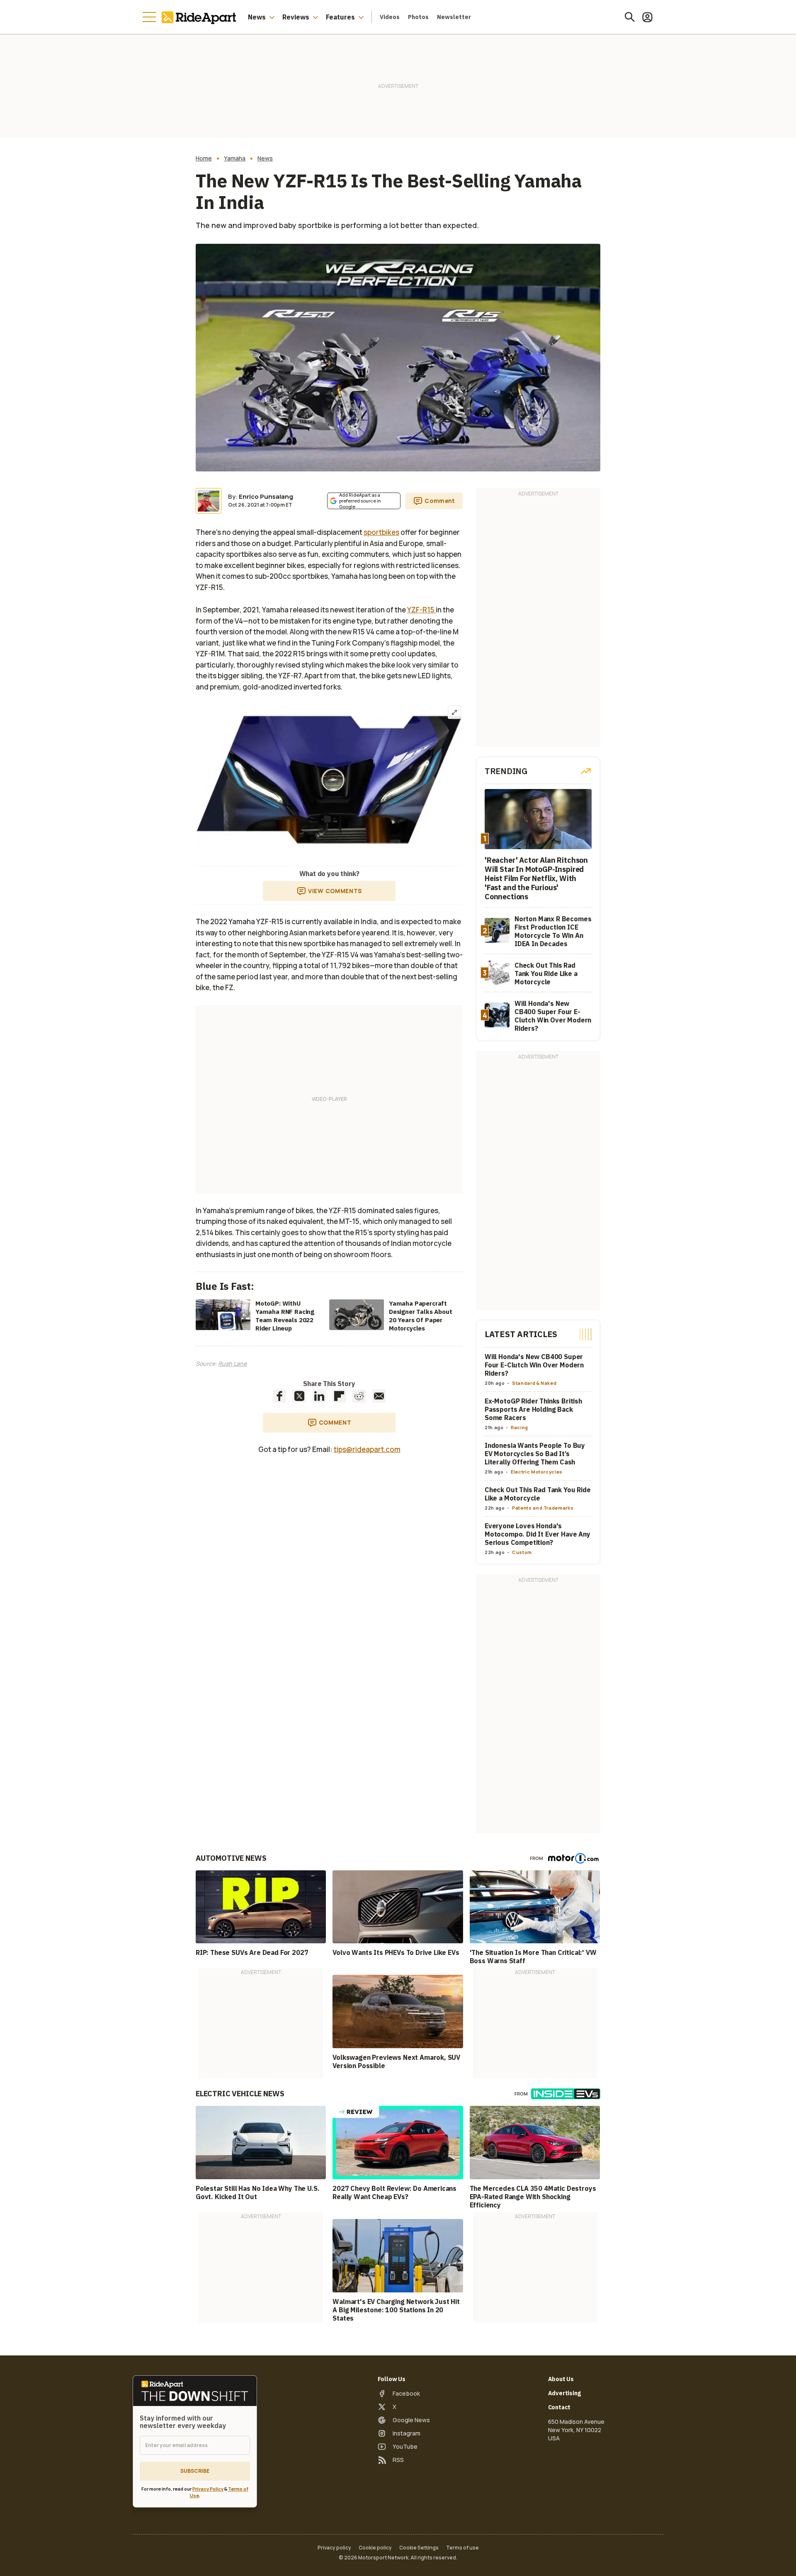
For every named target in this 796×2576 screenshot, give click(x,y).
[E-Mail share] (379, 1396)
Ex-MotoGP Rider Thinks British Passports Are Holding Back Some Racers (533, 1409)
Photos (418, 17)
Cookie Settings (419, 2548)
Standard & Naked (534, 1383)
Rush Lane (232, 1363)
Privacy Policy (208, 2489)
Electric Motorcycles (537, 1472)
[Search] (630, 17)
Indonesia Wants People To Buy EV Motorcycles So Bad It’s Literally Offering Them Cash (535, 1454)
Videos (390, 17)
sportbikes (381, 532)
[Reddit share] (359, 1396)
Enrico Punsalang (266, 497)
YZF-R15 (421, 610)
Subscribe (195, 2471)
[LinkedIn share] (319, 1396)
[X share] (299, 1396)
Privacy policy (334, 2548)
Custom (522, 1552)
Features (340, 17)
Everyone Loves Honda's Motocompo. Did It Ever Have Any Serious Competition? (538, 1534)
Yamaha (235, 158)
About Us (561, 2379)
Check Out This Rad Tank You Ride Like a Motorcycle (538, 1494)
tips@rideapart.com (367, 1449)
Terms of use (462, 2548)
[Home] (201, 17)
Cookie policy (375, 2548)
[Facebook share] (279, 1396)
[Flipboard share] (339, 1396)
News (257, 17)
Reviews (296, 17)
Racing (519, 1427)
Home (204, 158)
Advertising (564, 2393)
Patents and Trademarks (543, 1508)
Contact (559, 2407)
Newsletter (454, 17)
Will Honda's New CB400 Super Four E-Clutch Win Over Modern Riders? (534, 1365)
